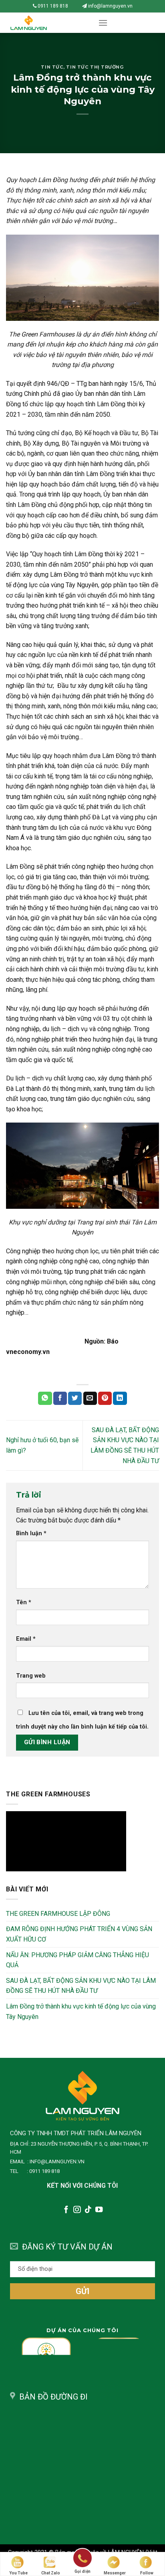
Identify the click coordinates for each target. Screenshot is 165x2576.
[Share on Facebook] (60, 1398)
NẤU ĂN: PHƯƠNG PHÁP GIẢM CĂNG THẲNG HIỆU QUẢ (77, 1960)
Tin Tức (52, 67)
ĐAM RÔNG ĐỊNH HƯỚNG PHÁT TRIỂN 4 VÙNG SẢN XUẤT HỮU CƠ (79, 1934)
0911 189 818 (52, 6)
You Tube (18, 2573)
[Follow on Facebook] (66, 2210)
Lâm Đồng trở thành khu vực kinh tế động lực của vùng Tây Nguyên (81, 2012)
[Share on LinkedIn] (120, 1398)
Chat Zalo (51, 2573)
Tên (24, 1602)
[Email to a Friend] (90, 1398)
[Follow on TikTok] (88, 2210)
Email (26, 1639)
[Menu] (103, 23)
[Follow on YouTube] (99, 2210)
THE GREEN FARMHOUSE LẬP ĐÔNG (58, 1914)
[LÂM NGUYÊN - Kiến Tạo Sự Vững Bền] (46, 23)
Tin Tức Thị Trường (95, 67)
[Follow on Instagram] (77, 2210)
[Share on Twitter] (75, 1398)
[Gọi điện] (82, 2559)
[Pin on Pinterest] (105, 1398)
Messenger (115, 2573)
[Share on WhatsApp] (45, 1398)
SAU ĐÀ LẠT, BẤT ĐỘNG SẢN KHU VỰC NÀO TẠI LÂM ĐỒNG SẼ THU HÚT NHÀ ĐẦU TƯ (81, 1986)
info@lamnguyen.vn (110, 6)
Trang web (31, 1676)
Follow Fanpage (147, 2573)
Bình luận (31, 1533)
